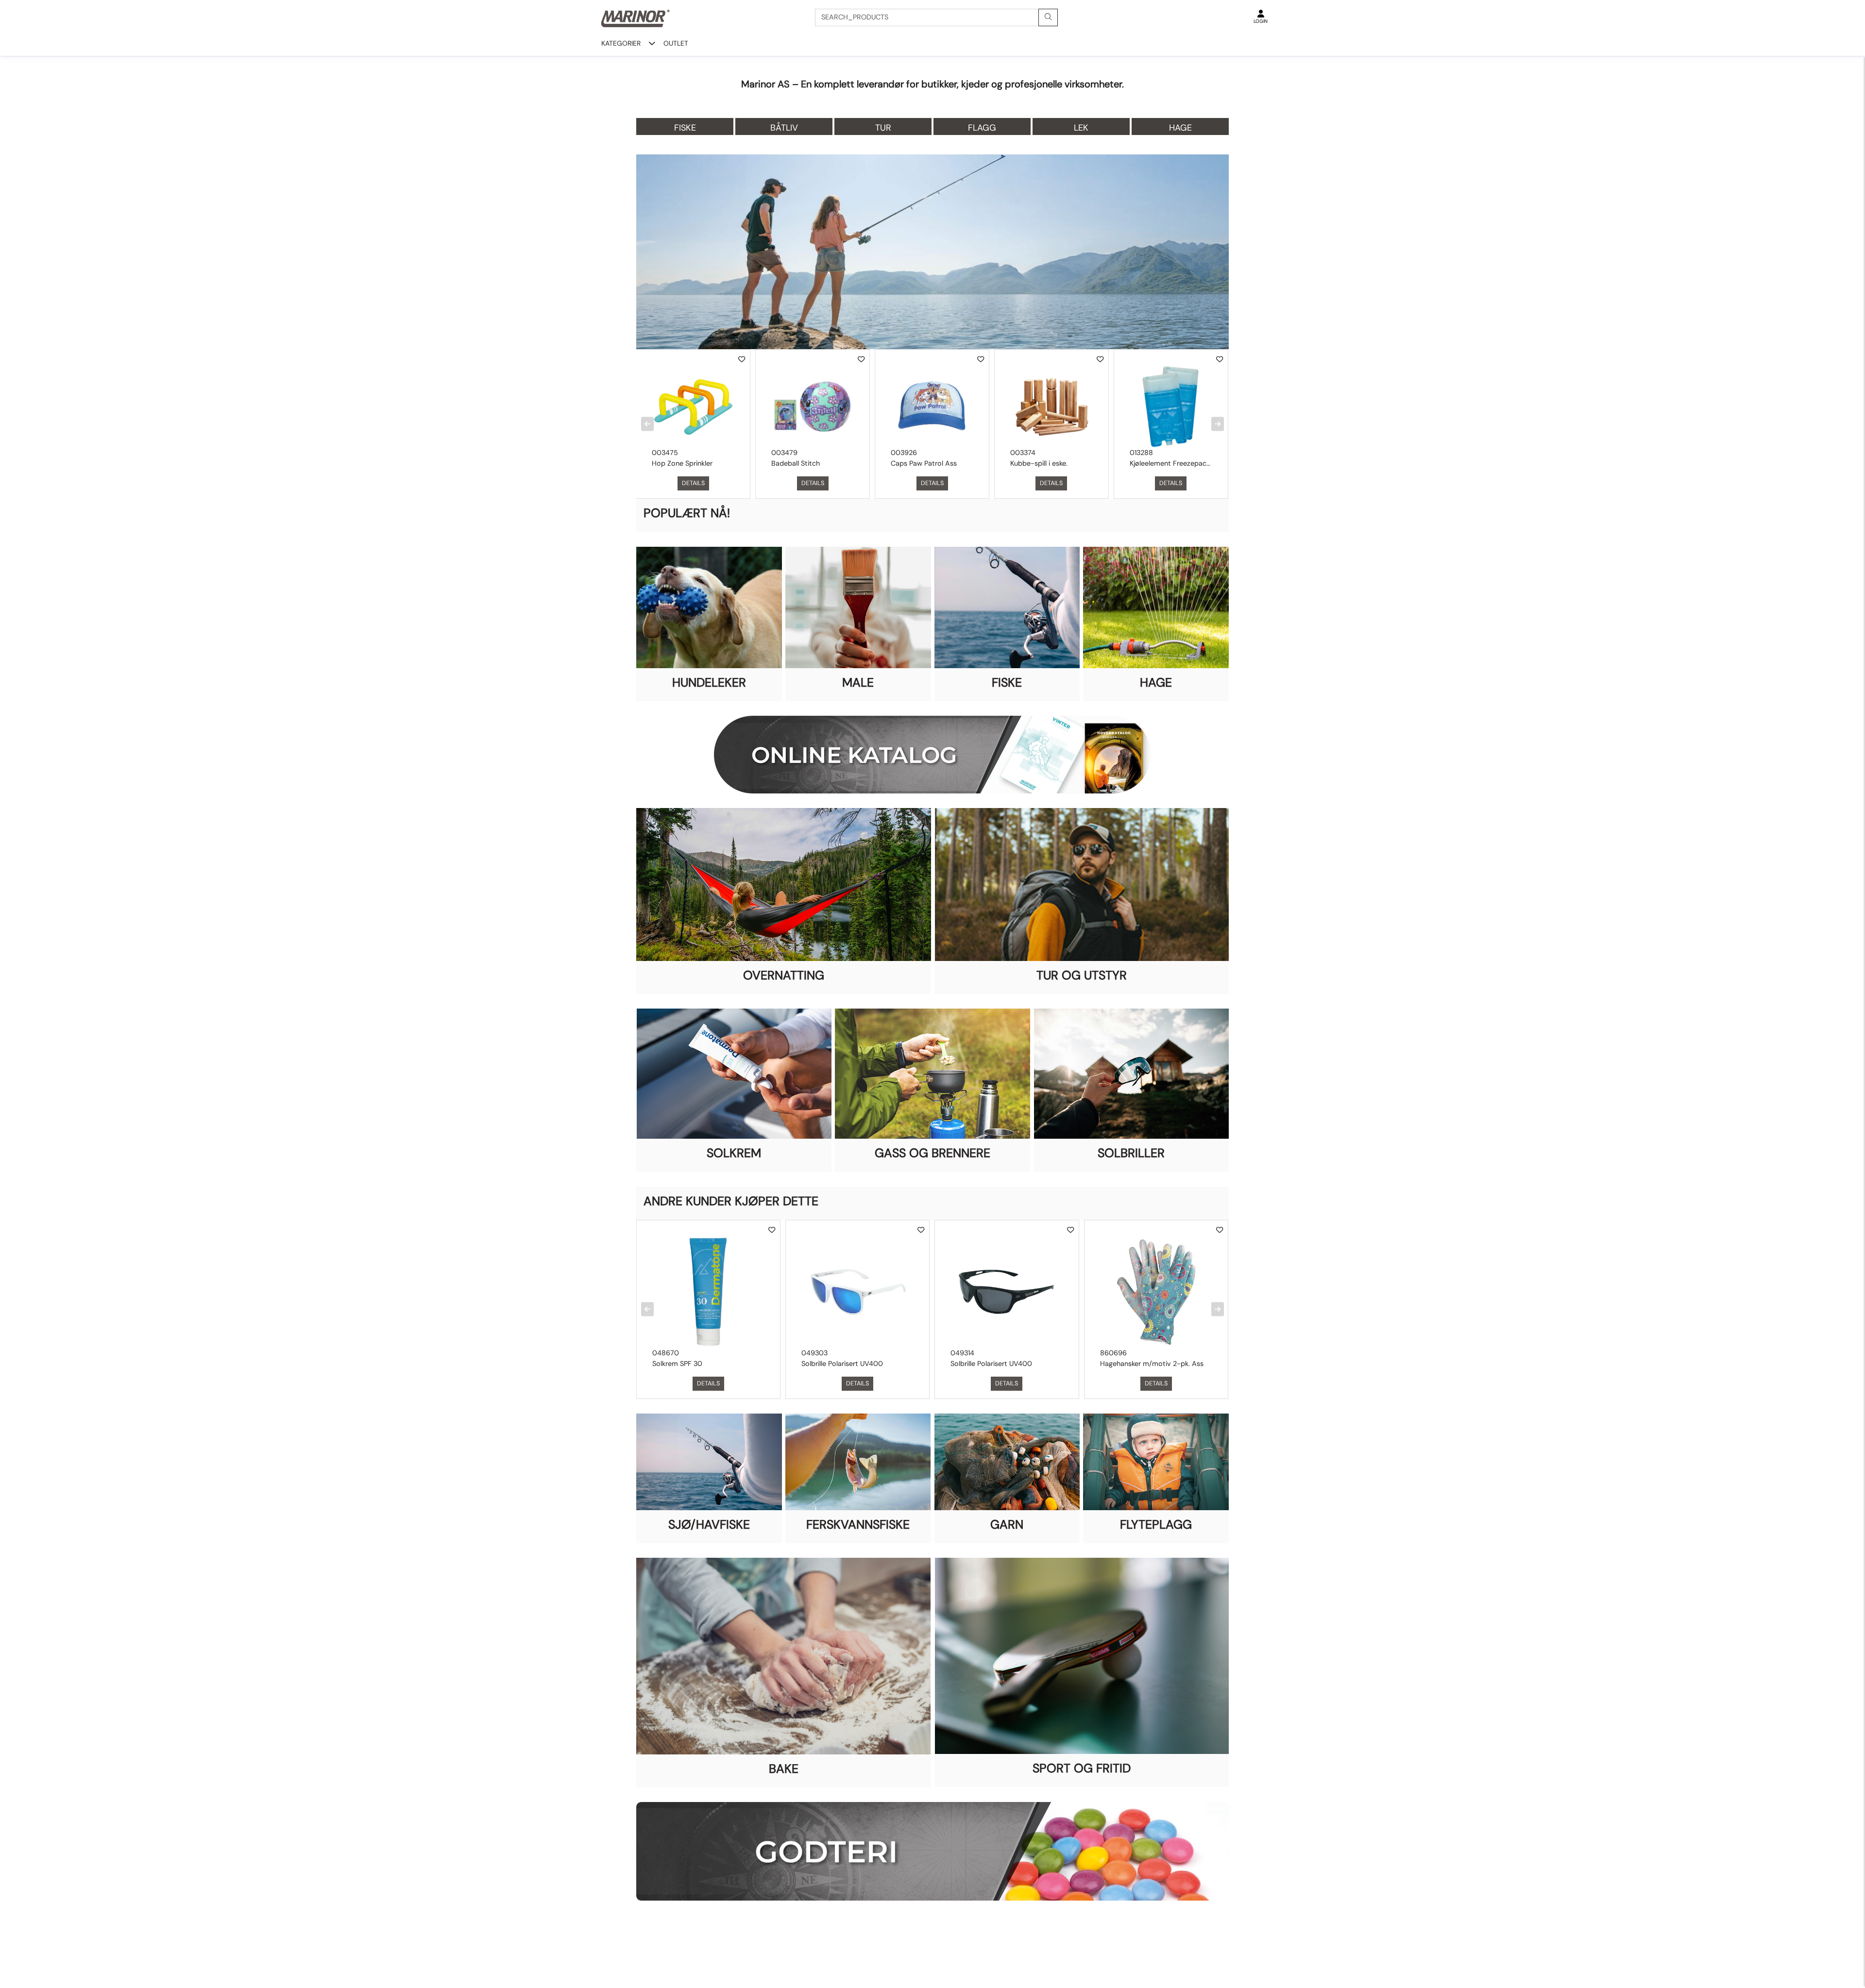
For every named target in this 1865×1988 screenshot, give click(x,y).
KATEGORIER (621, 43)
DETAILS (693, 483)
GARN (1007, 1525)
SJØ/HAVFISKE (709, 1525)
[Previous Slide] (647, 424)
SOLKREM (734, 1153)
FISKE (1007, 682)
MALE (858, 682)
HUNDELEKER (709, 682)
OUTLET (676, 43)
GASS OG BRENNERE (932, 1153)
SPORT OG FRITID (1082, 1768)
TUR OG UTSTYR (1082, 975)
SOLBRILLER (1131, 1153)
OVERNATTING (784, 975)
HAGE (1156, 682)
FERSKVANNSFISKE (858, 1525)
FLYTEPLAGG (1156, 1525)
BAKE (784, 1769)
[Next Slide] (1218, 424)
